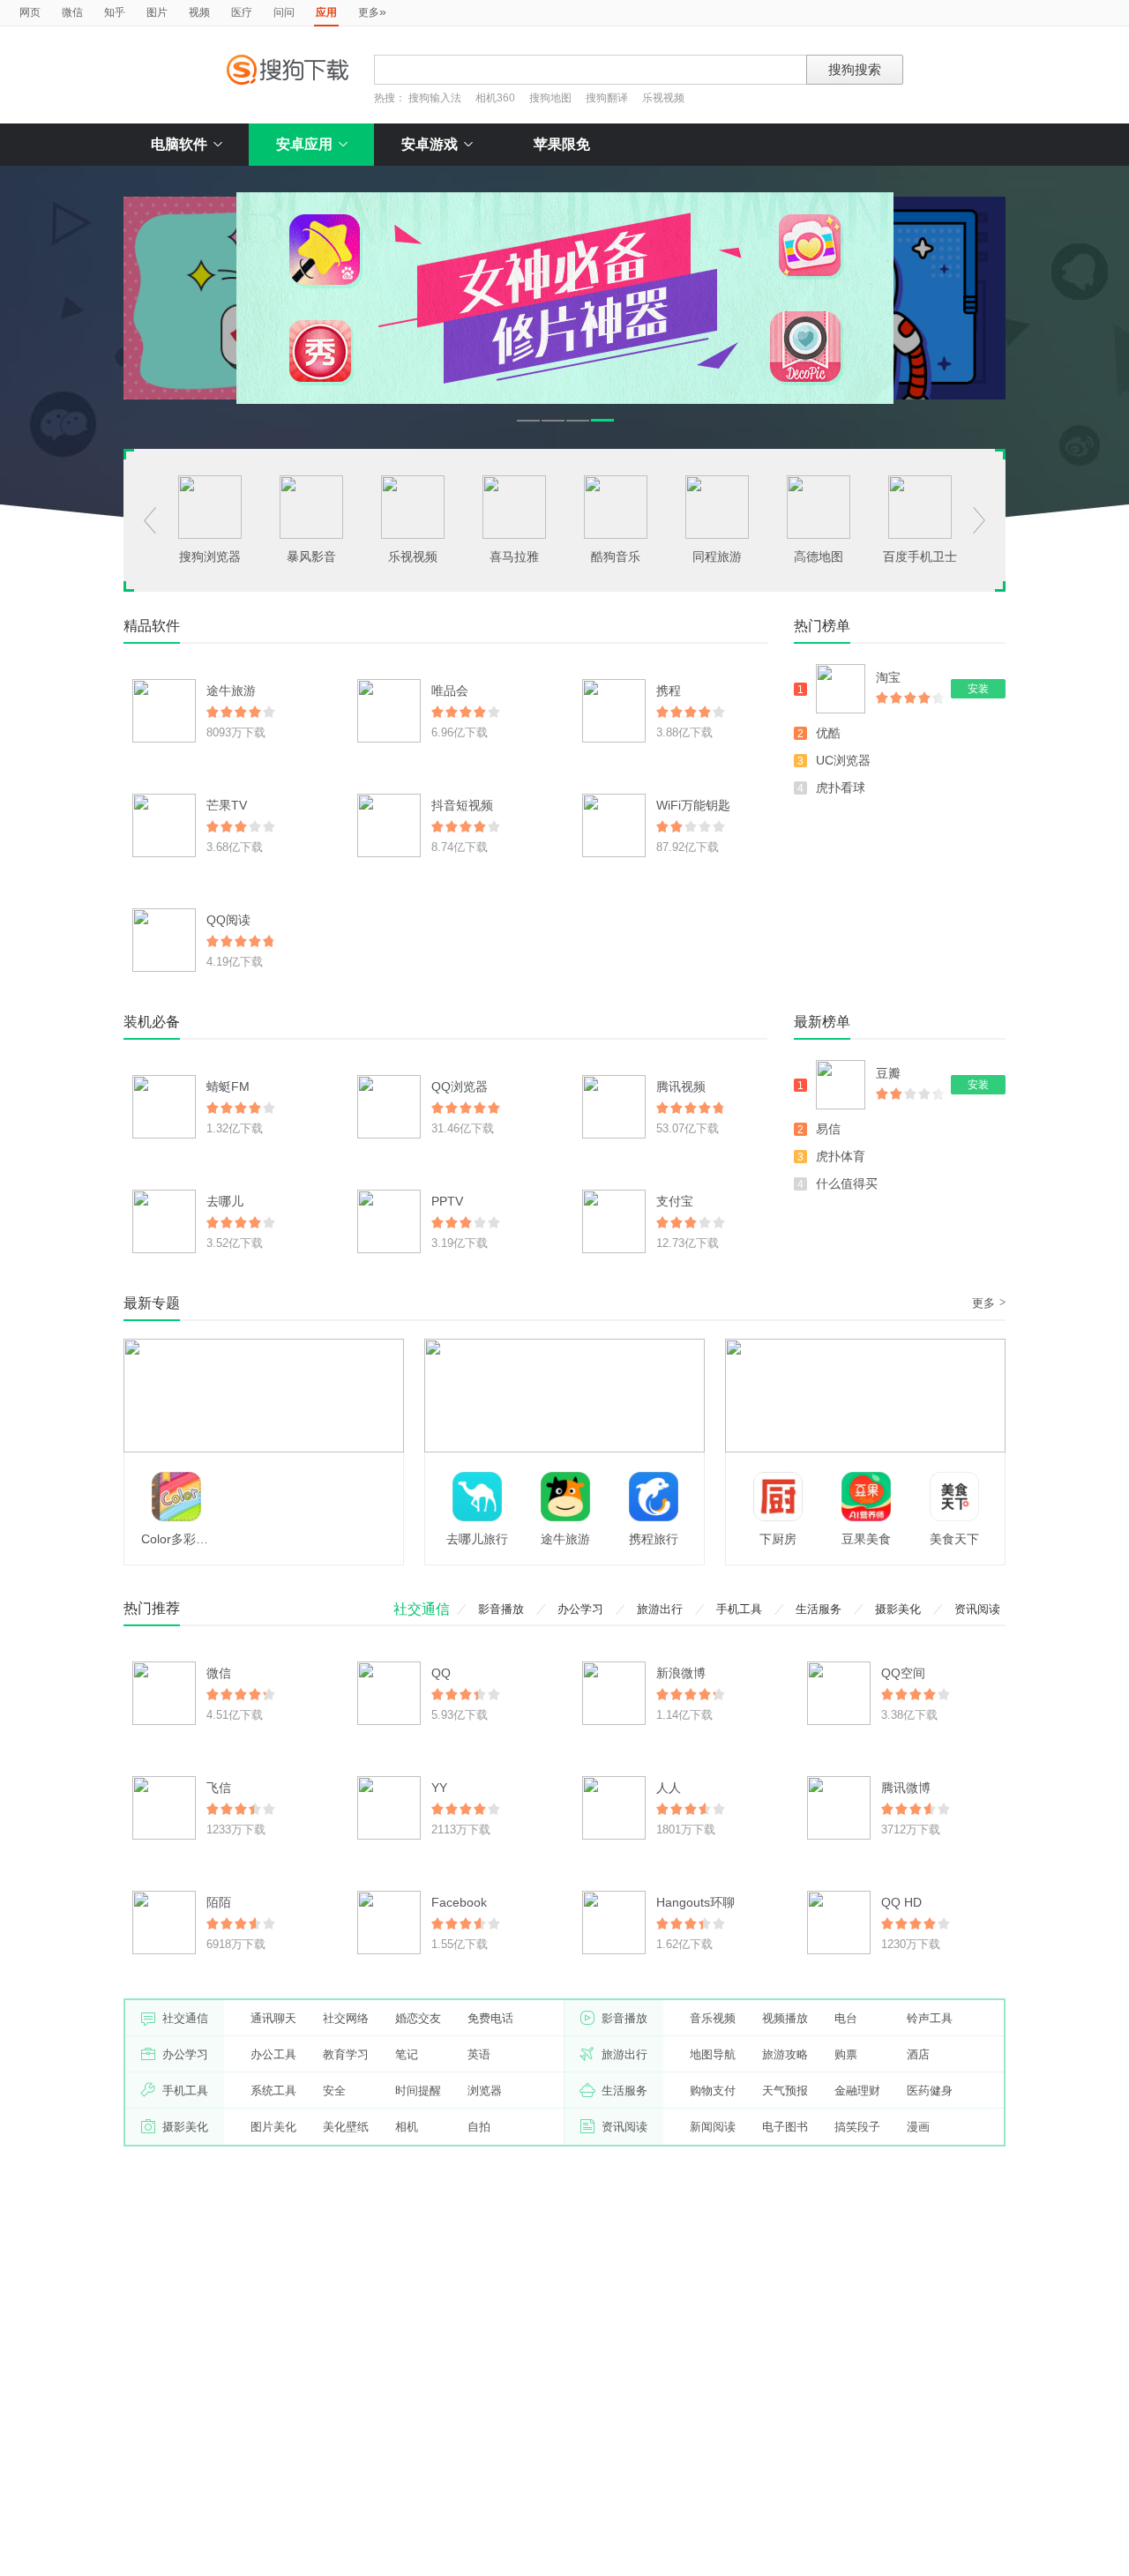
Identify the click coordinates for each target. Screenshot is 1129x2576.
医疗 (242, 12)
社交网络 (346, 2018)
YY (439, 1788)
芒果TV (227, 805)
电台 (846, 2018)
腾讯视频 (681, 1086)
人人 (669, 1788)
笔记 (407, 2054)
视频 (199, 12)
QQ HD (901, 1902)
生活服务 (819, 1609)
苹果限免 (562, 144)
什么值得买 (847, 1183)
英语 (479, 2054)
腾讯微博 (906, 1788)
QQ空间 (903, 1673)
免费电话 (490, 2018)
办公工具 (273, 2054)
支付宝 (675, 1201)
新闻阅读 (713, 2127)
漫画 (918, 2127)
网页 (30, 12)
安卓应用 (304, 144)
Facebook (459, 1902)
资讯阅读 (977, 1609)
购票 (846, 2054)
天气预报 (785, 2091)
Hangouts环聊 (695, 1902)
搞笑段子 (857, 2127)
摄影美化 (898, 1609)
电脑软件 (179, 144)
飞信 (219, 1788)
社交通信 (422, 1609)
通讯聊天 (273, 2018)
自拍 (479, 2127)
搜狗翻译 (607, 98)
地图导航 (713, 2054)
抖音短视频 (462, 805)
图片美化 (273, 2127)
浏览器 (485, 2091)
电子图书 (785, 2127)
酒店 (918, 2054)
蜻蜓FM (228, 1086)
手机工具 (739, 1609)
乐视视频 (663, 98)
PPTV (447, 1201)
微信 (72, 12)
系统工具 (273, 2091)
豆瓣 (888, 1073)
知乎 (115, 12)
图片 (157, 12)
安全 (334, 2091)
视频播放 (785, 2018)
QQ (441, 1673)
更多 (372, 11)
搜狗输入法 (435, 98)
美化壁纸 (346, 2127)
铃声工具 (930, 2018)
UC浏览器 (843, 760)
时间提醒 (418, 2091)
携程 (669, 691)
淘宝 (888, 677)
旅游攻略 (785, 2054)
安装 (978, 689)
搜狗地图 (550, 98)
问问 (284, 12)
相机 (407, 2127)
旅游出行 (660, 1609)
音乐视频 (713, 2018)
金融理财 (857, 2091)
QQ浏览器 (460, 1086)
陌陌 (219, 1902)
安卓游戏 (430, 144)
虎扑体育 (841, 1156)
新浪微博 (681, 1673)
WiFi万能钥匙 (693, 805)
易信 (828, 1129)
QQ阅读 (228, 920)
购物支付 (713, 2091)
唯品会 (450, 691)
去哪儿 (225, 1201)
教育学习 (346, 2054)
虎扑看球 (841, 788)
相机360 (495, 98)
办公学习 (580, 1609)
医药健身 (930, 2091)
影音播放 (501, 1609)
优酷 (828, 733)
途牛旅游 (231, 691)
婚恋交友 (418, 2018)
